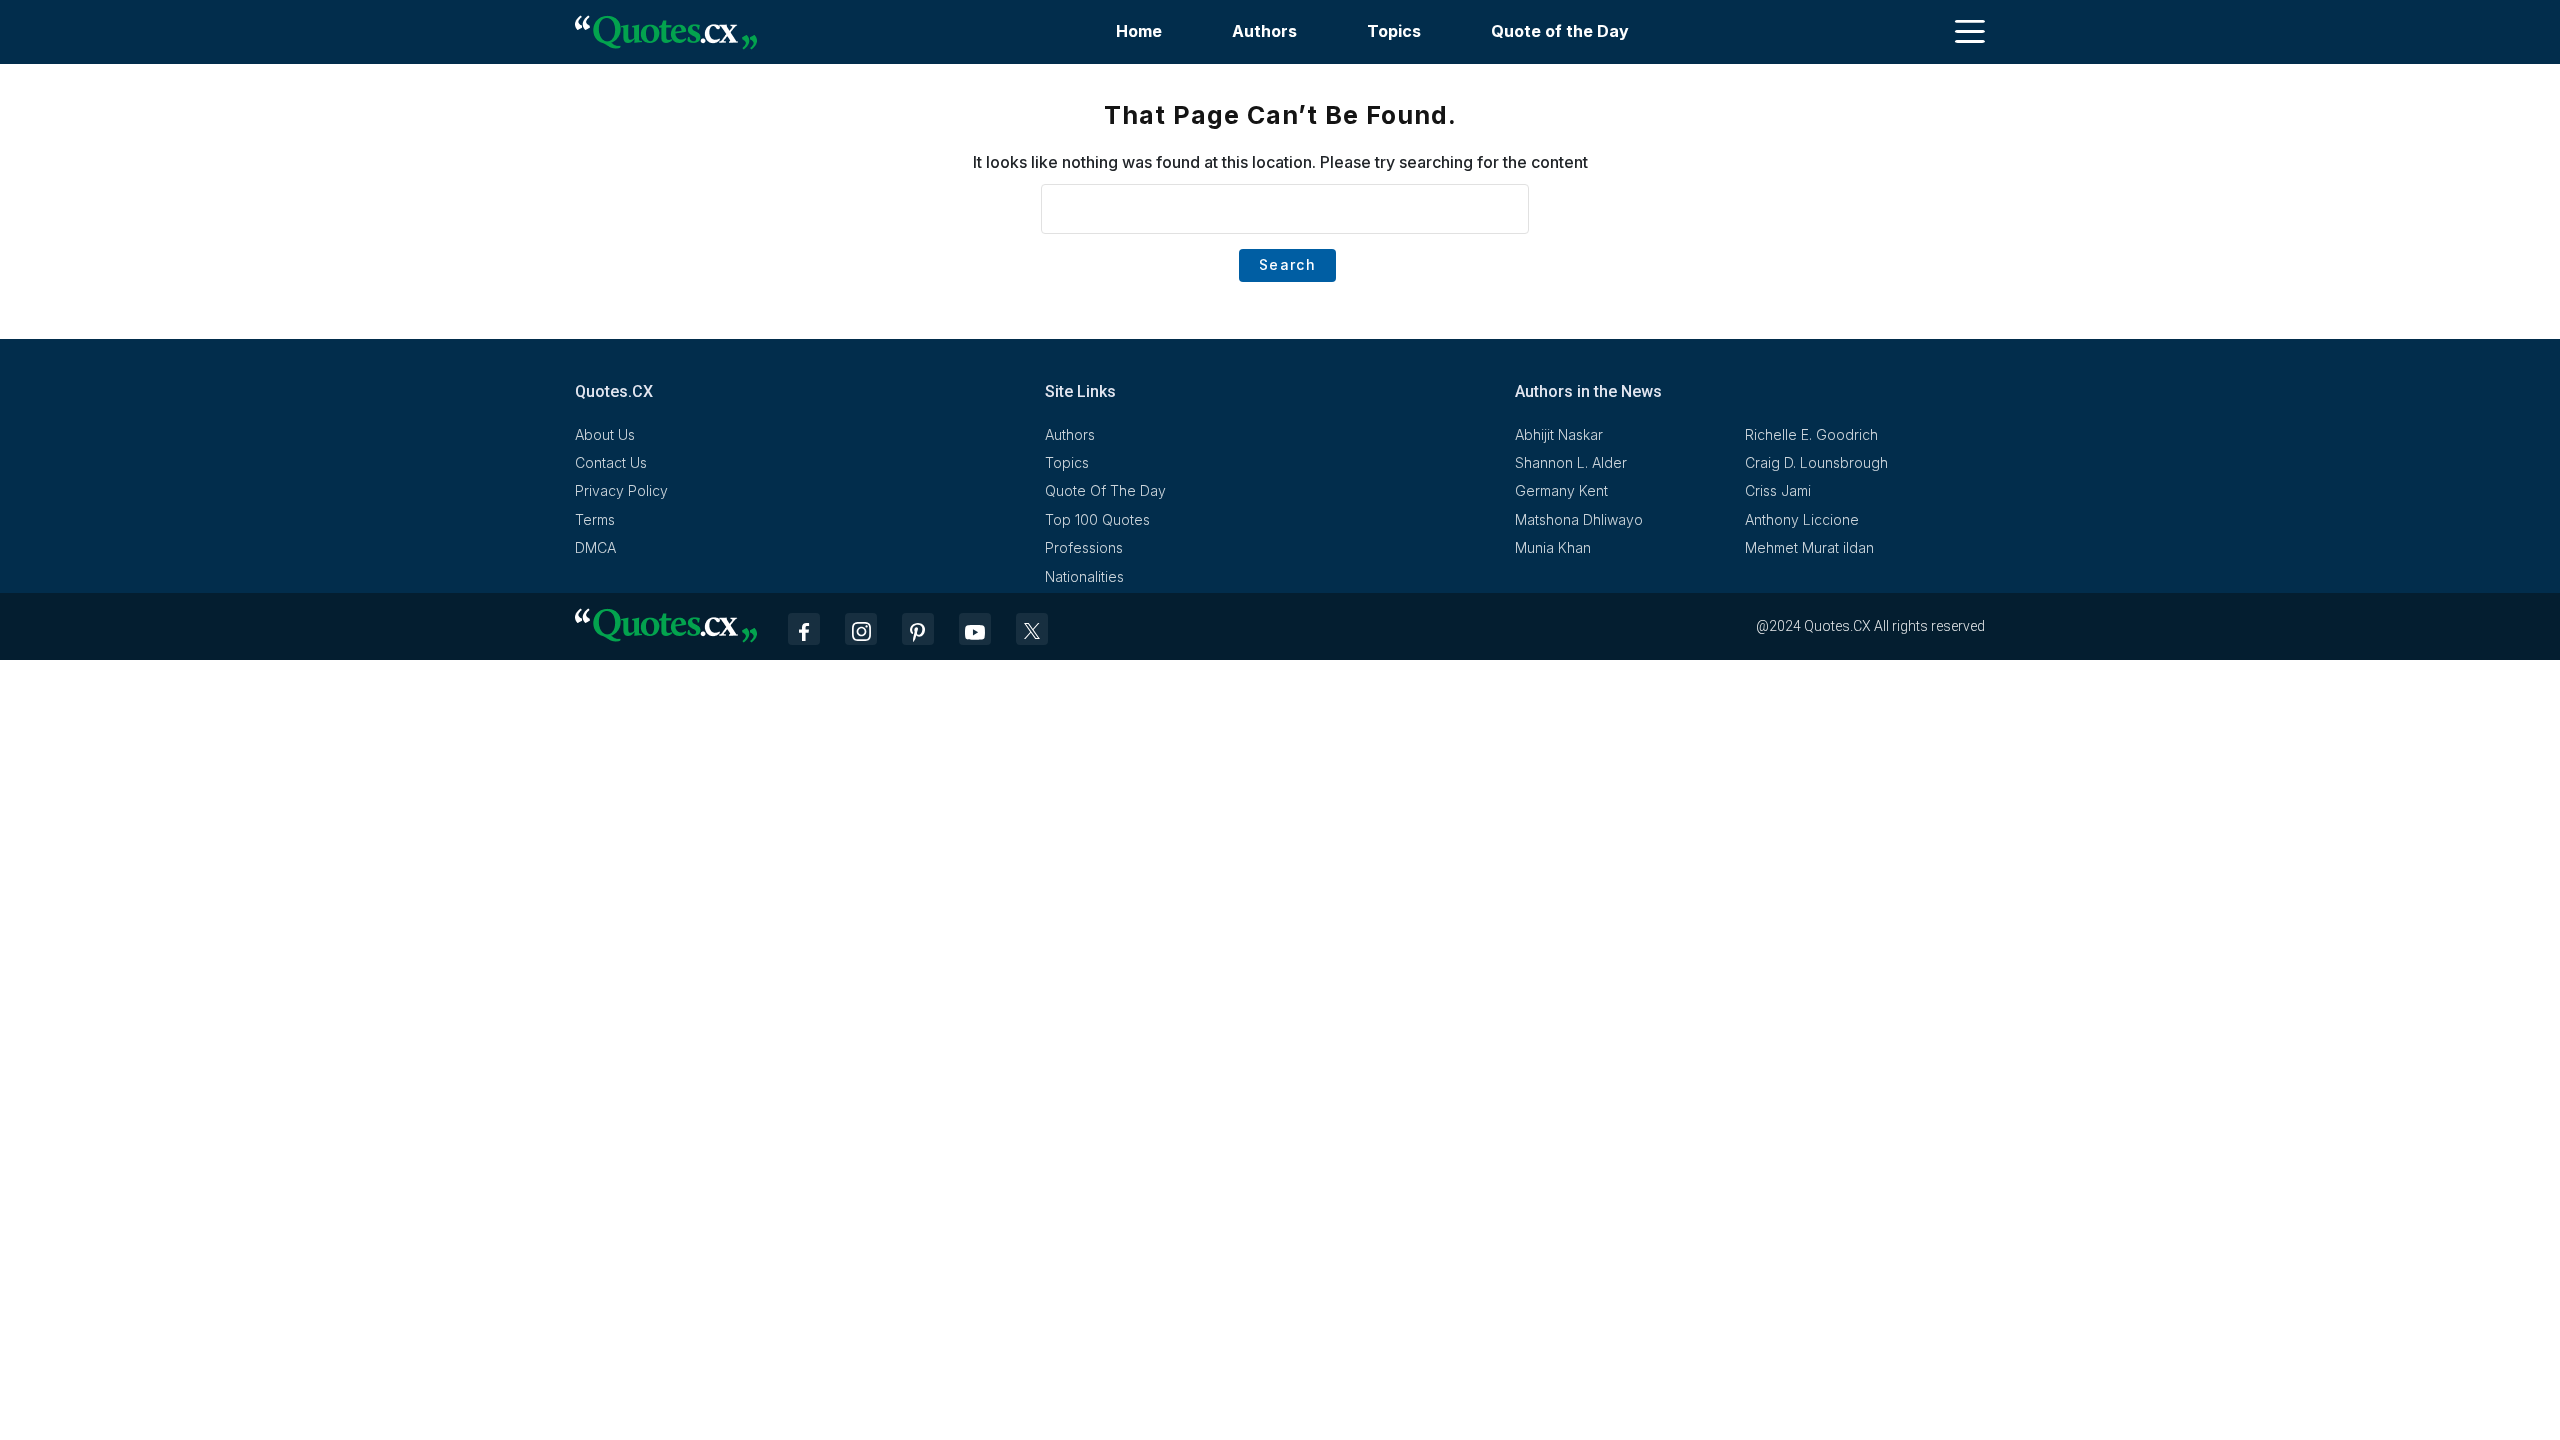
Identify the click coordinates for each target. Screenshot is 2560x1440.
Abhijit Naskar (1559, 434)
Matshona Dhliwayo (1579, 519)
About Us (605, 434)
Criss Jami (1778, 490)
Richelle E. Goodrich (1811, 434)
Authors (1264, 31)
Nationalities (1084, 576)
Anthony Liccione (1802, 519)
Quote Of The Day (1105, 490)
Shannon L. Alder (1571, 462)
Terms (595, 519)
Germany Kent (1561, 490)
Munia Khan (1553, 547)
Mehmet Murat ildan (1809, 547)
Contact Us (611, 462)
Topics (1394, 31)
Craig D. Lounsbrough (1816, 462)
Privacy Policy (621, 490)
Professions (1084, 547)
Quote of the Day (1560, 31)
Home (1139, 31)
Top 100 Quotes (1097, 519)
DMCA (595, 547)
